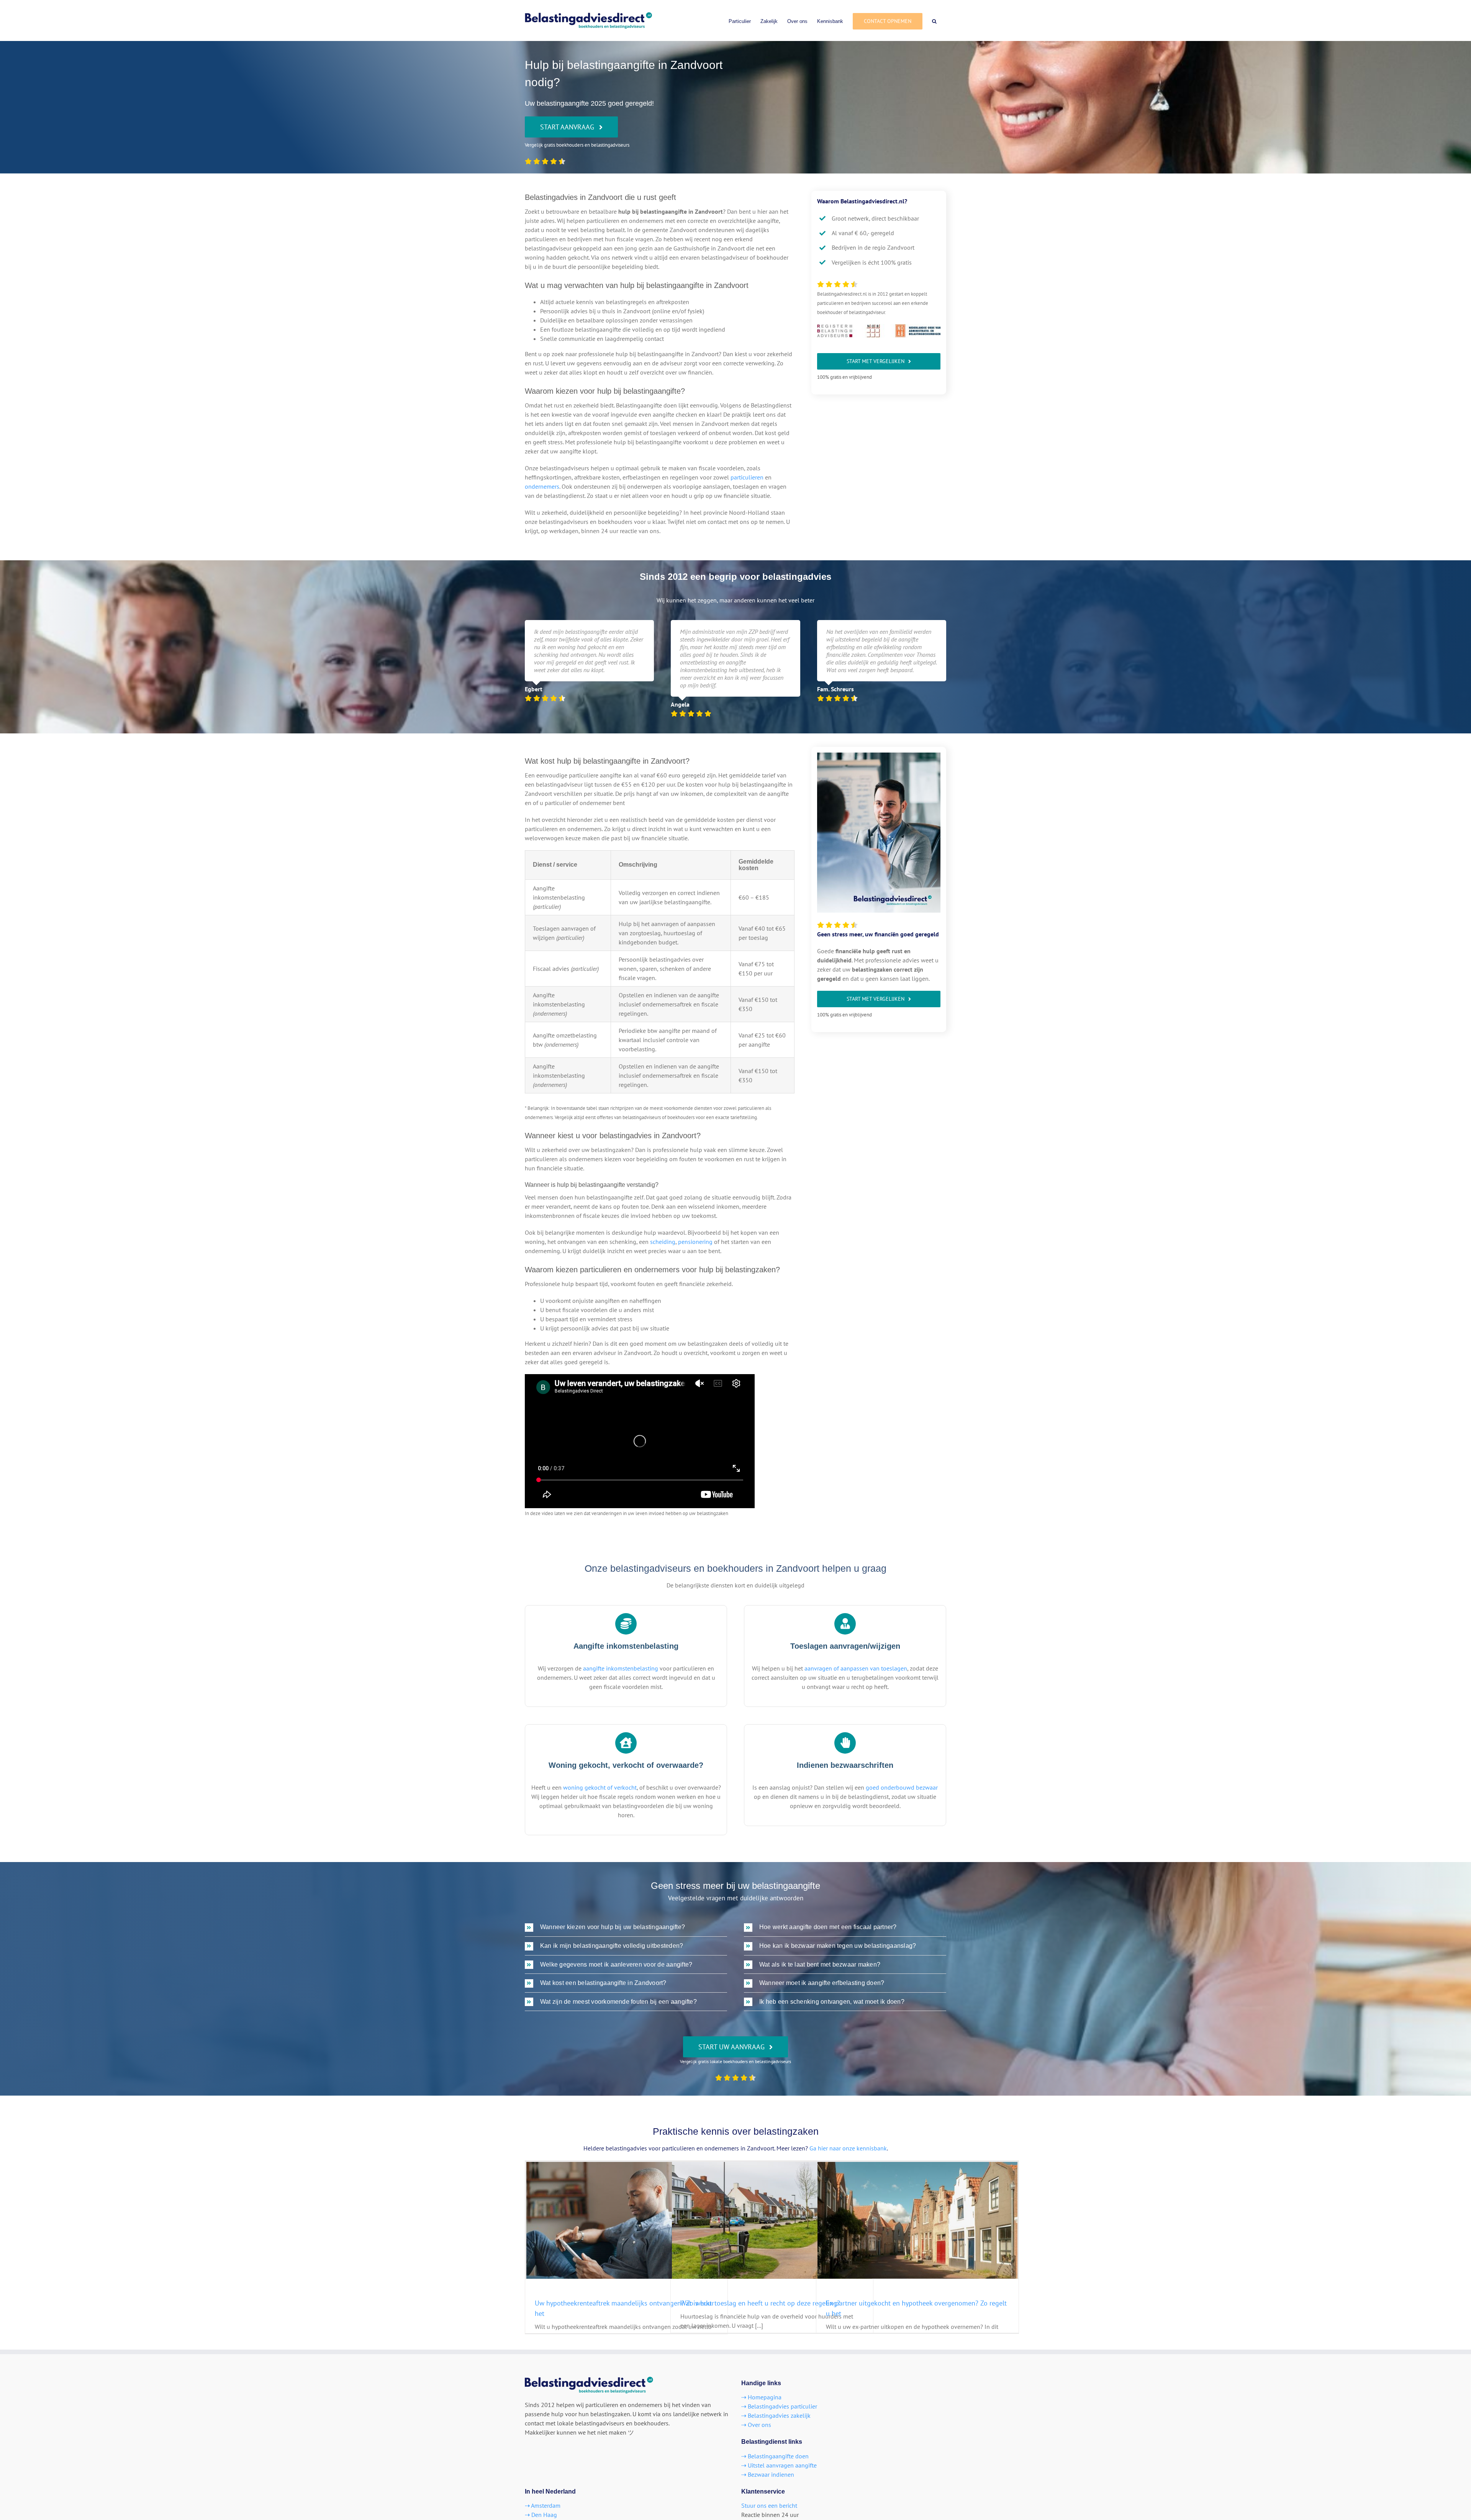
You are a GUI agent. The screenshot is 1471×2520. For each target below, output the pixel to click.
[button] (934, 20)
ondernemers (542, 486)
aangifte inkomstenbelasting (621, 1668)
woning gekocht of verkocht (600, 1787)
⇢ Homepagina (761, 2397)
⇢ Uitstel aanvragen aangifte (779, 2465)
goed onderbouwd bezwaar (902, 1787)
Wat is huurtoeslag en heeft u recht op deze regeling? (760, 2303)
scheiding (663, 1242)
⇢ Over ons (756, 2425)
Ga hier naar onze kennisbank (848, 2148)
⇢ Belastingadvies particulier (779, 2406)
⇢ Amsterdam (543, 2505)
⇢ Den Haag (541, 2515)
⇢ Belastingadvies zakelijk (776, 2415)
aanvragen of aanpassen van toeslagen (856, 1668)
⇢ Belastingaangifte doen (775, 2456)
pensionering (695, 1242)
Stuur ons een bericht (769, 2505)
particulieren (747, 477)
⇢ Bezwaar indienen (768, 2474)
